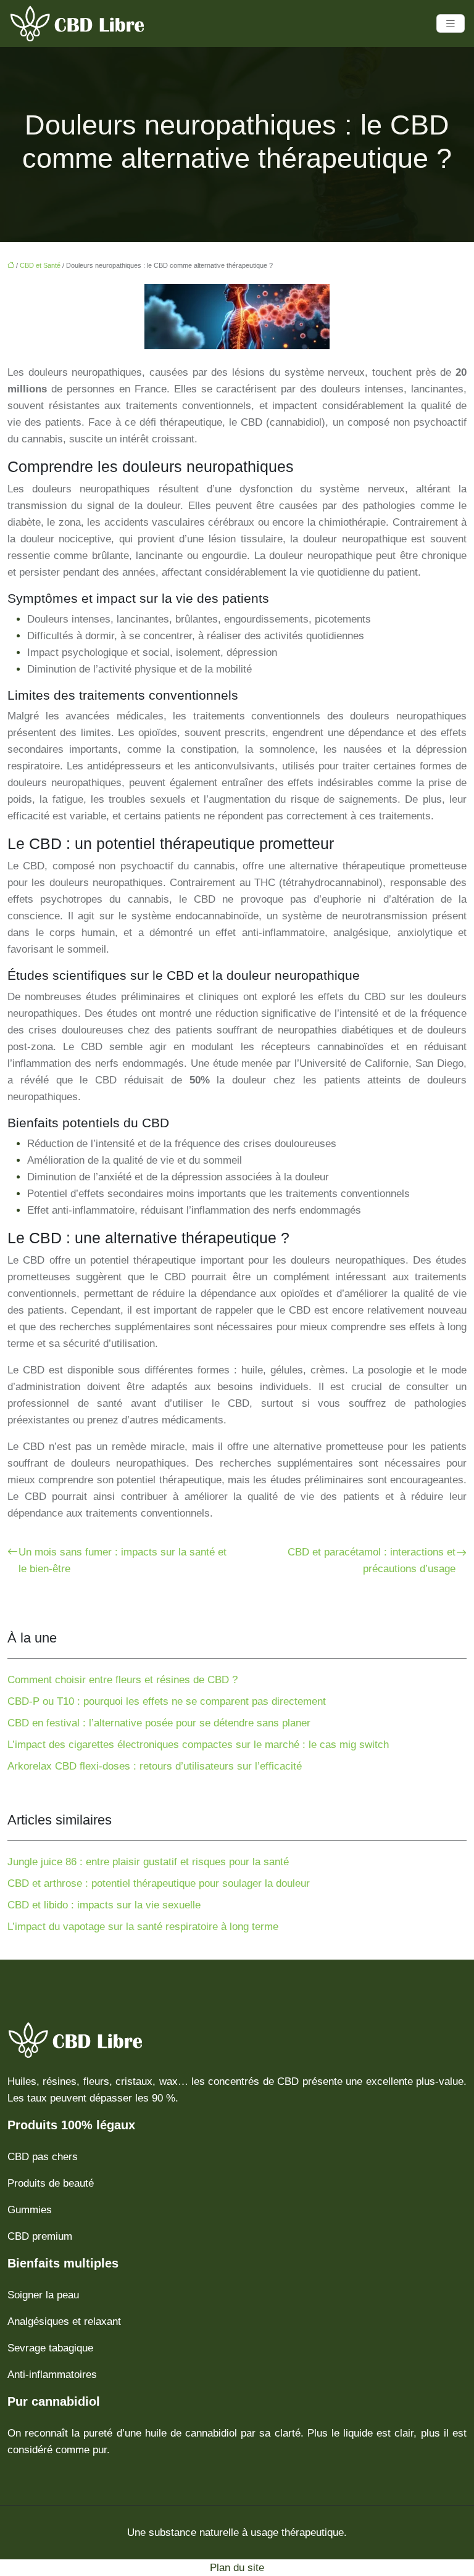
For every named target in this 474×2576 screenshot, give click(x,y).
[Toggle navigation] (451, 24)
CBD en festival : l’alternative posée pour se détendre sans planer (159, 1723)
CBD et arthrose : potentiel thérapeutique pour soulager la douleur (159, 1883)
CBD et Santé (40, 265)
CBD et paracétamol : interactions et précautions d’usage (372, 1560)
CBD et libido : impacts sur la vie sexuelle (104, 1905)
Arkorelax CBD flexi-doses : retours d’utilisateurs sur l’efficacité (155, 1766)
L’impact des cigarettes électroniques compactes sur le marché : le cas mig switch (198, 1745)
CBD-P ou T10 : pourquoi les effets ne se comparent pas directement (167, 1701)
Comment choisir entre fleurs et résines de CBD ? (123, 1680)
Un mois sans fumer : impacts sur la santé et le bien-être (123, 1560)
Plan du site (237, 2568)
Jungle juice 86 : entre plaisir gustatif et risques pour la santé (148, 1862)
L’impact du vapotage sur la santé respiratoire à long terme (143, 1927)
